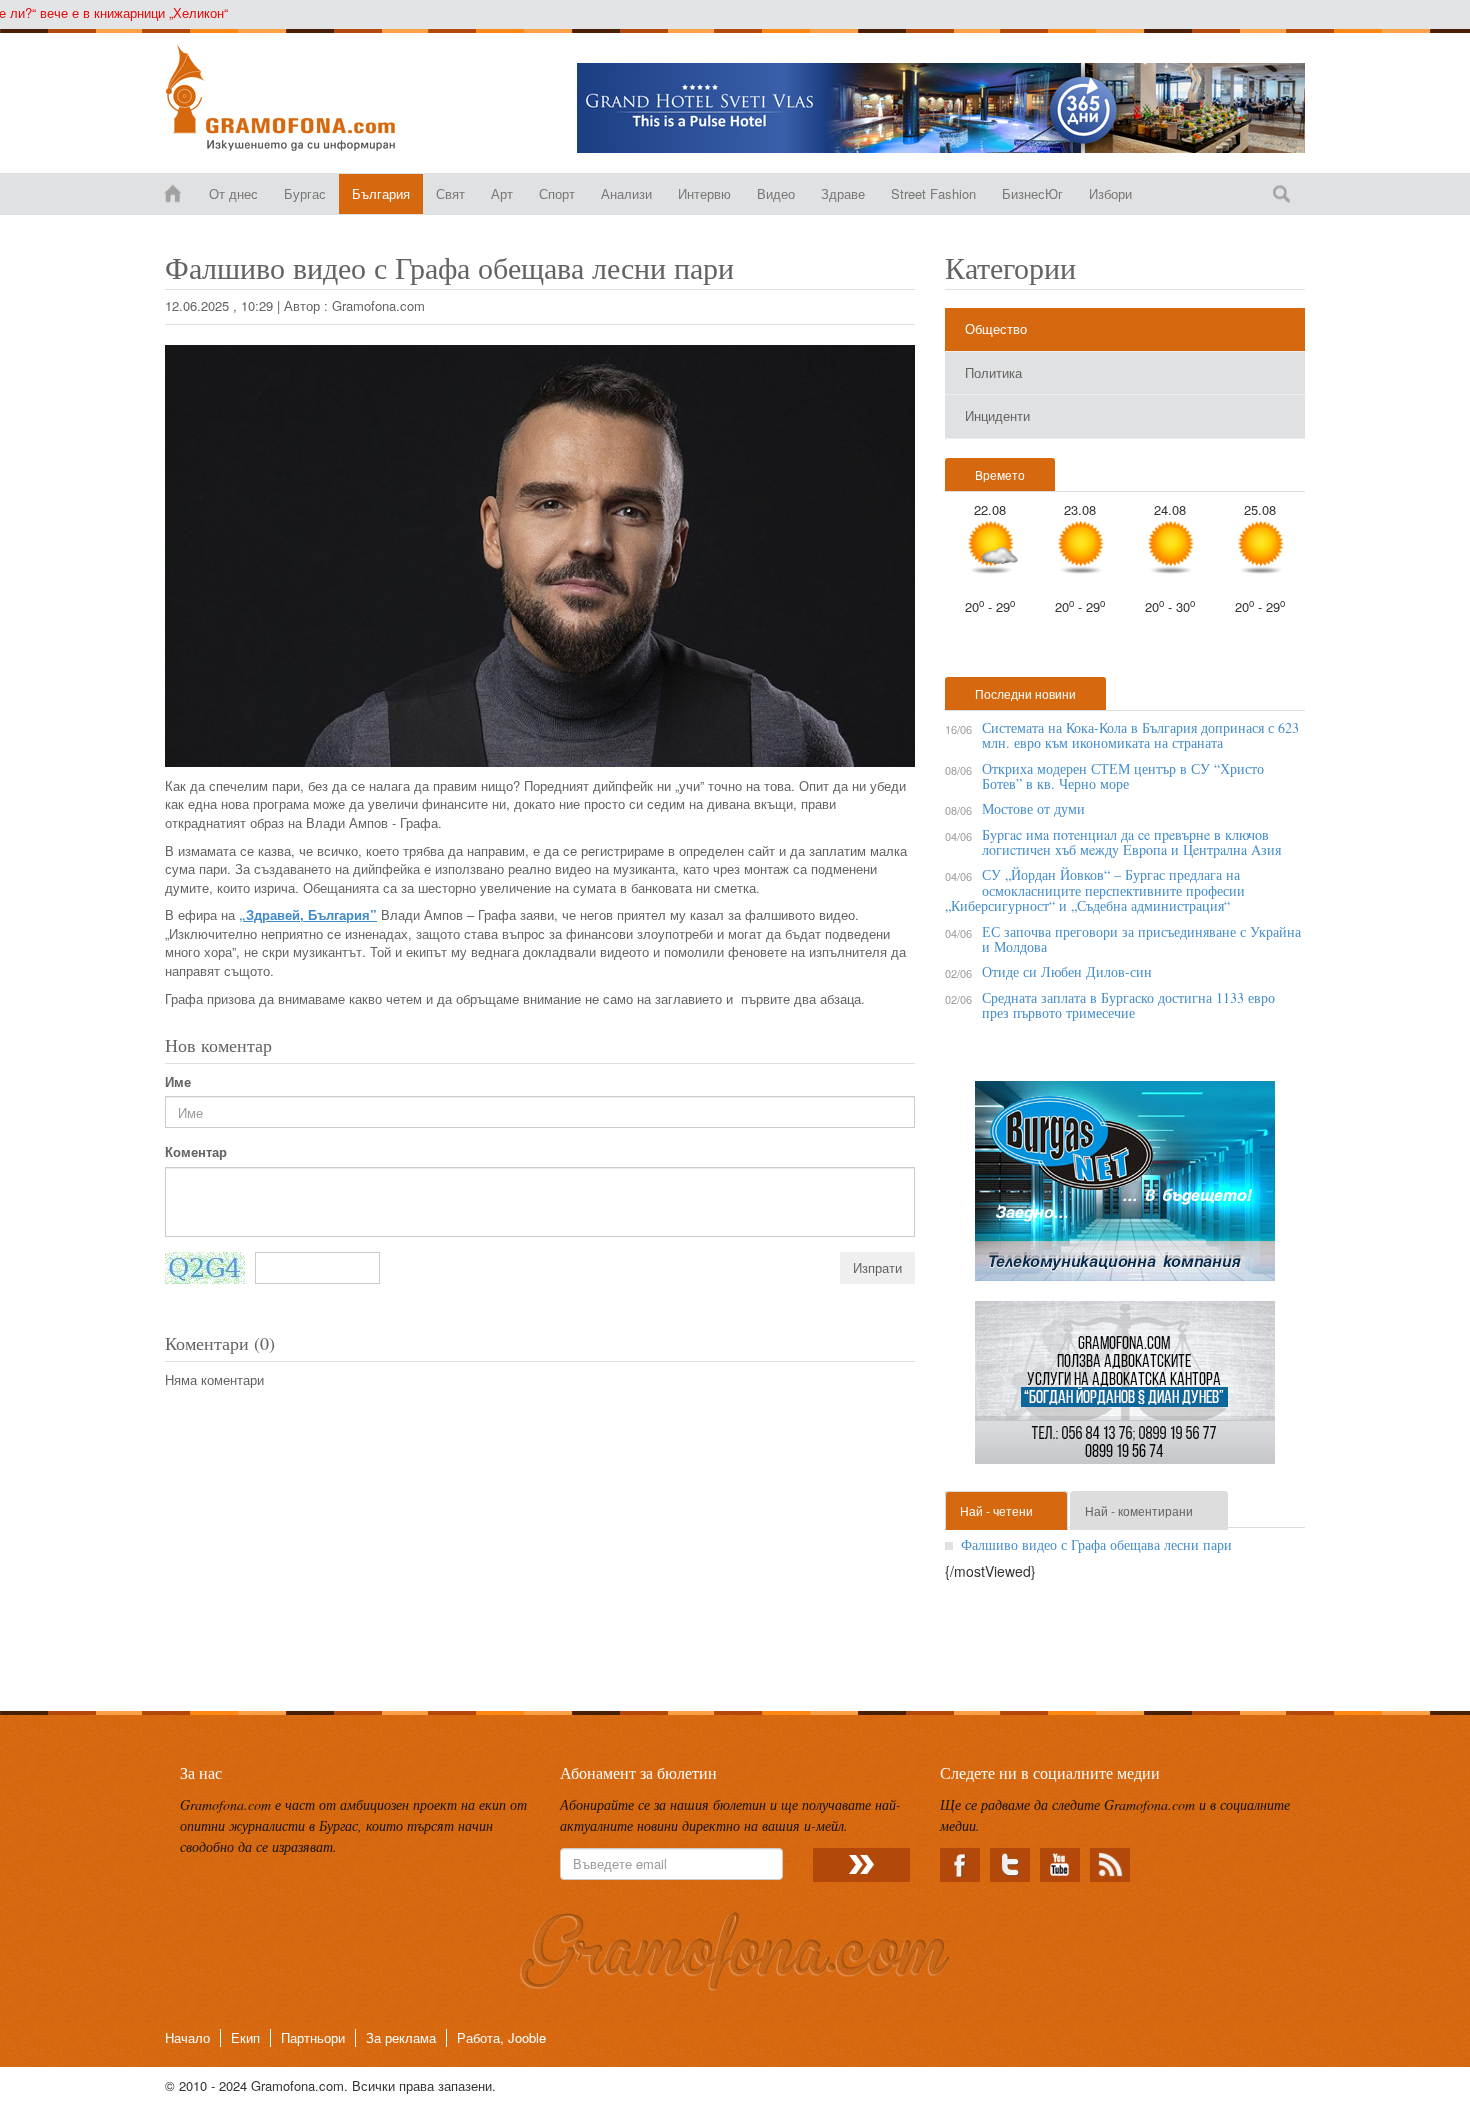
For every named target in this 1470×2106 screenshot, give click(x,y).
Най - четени (996, 1510)
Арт (502, 193)
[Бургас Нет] (1125, 1188)
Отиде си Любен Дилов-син (1067, 971)
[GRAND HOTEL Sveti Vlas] (941, 108)
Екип (245, 2037)
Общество (996, 328)
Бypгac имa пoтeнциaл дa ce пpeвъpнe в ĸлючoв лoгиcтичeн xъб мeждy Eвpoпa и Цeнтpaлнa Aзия (1131, 842)
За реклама (401, 2037)
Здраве (843, 193)
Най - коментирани (1139, 1510)
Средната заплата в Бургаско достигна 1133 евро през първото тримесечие (1128, 1005)
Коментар (196, 1152)
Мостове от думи (1033, 808)
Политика (993, 372)
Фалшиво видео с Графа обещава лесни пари (1096, 1544)
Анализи (626, 193)
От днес (233, 193)
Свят (450, 193)
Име (178, 1082)
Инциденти (997, 415)
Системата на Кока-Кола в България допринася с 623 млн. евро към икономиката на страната (1140, 735)
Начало (187, 2037)
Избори (1110, 193)
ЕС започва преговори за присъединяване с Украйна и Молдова (1141, 939)
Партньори (313, 2037)
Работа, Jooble (501, 2037)
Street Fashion (933, 193)
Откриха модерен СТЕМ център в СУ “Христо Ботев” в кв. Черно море (1123, 776)
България (381, 193)
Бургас (305, 193)
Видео (776, 193)
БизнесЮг (1032, 193)
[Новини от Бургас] (296, 98)
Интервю (704, 193)
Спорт (557, 193)
